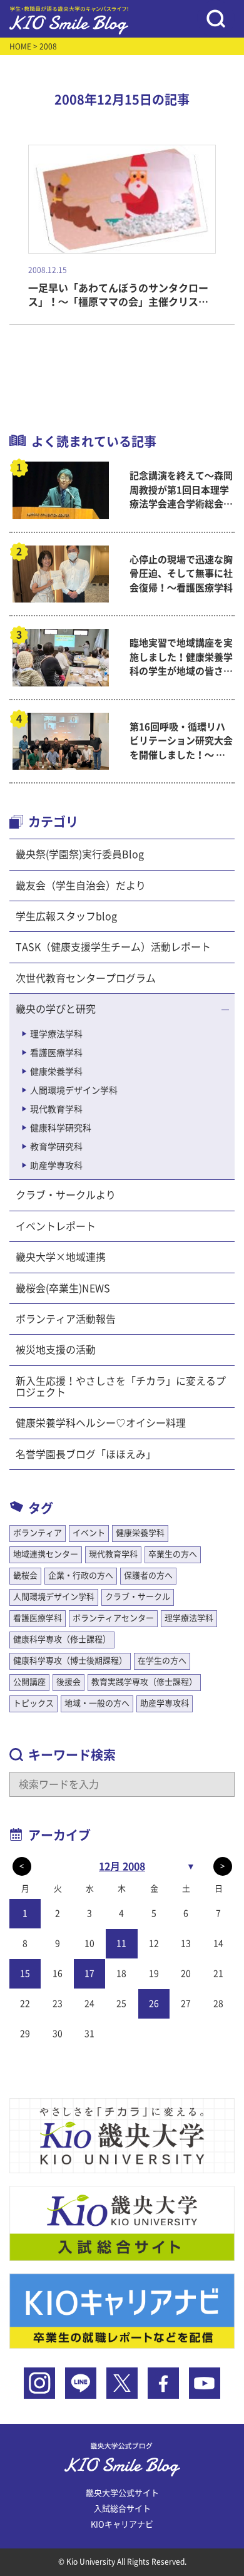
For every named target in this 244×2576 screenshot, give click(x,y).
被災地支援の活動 (56, 1350)
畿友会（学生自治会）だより (81, 886)
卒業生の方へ (173, 1554)
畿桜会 (25, 1575)
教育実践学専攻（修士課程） (144, 1682)
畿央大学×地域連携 (61, 1257)
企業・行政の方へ (81, 1575)
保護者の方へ (148, 1575)
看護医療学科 (56, 1053)
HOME (20, 46)
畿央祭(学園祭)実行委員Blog (80, 854)
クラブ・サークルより (66, 1195)
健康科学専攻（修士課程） (62, 1639)
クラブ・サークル (138, 1597)
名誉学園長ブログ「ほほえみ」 (86, 1454)
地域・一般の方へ (97, 1703)
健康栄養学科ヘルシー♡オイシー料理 (101, 1423)
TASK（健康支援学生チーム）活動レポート (113, 947)
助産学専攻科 (56, 1166)
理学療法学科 (56, 1034)
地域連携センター (46, 1554)
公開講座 (29, 1682)
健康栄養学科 (56, 1072)
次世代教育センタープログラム (86, 978)
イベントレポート (56, 1226)
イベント (89, 1533)
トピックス (33, 1703)
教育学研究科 (56, 1147)
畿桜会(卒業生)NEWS (63, 1288)
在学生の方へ (162, 1661)
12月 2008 (122, 1866)
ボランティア (38, 1533)
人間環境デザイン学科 (74, 1090)
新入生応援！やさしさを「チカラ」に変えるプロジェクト (121, 1387)
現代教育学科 (56, 1109)
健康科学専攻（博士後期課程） (70, 1661)
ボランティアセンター (113, 1618)
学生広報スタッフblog (66, 916)
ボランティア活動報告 (66, 1319)
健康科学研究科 (61, 1128)
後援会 (69, 1682)
